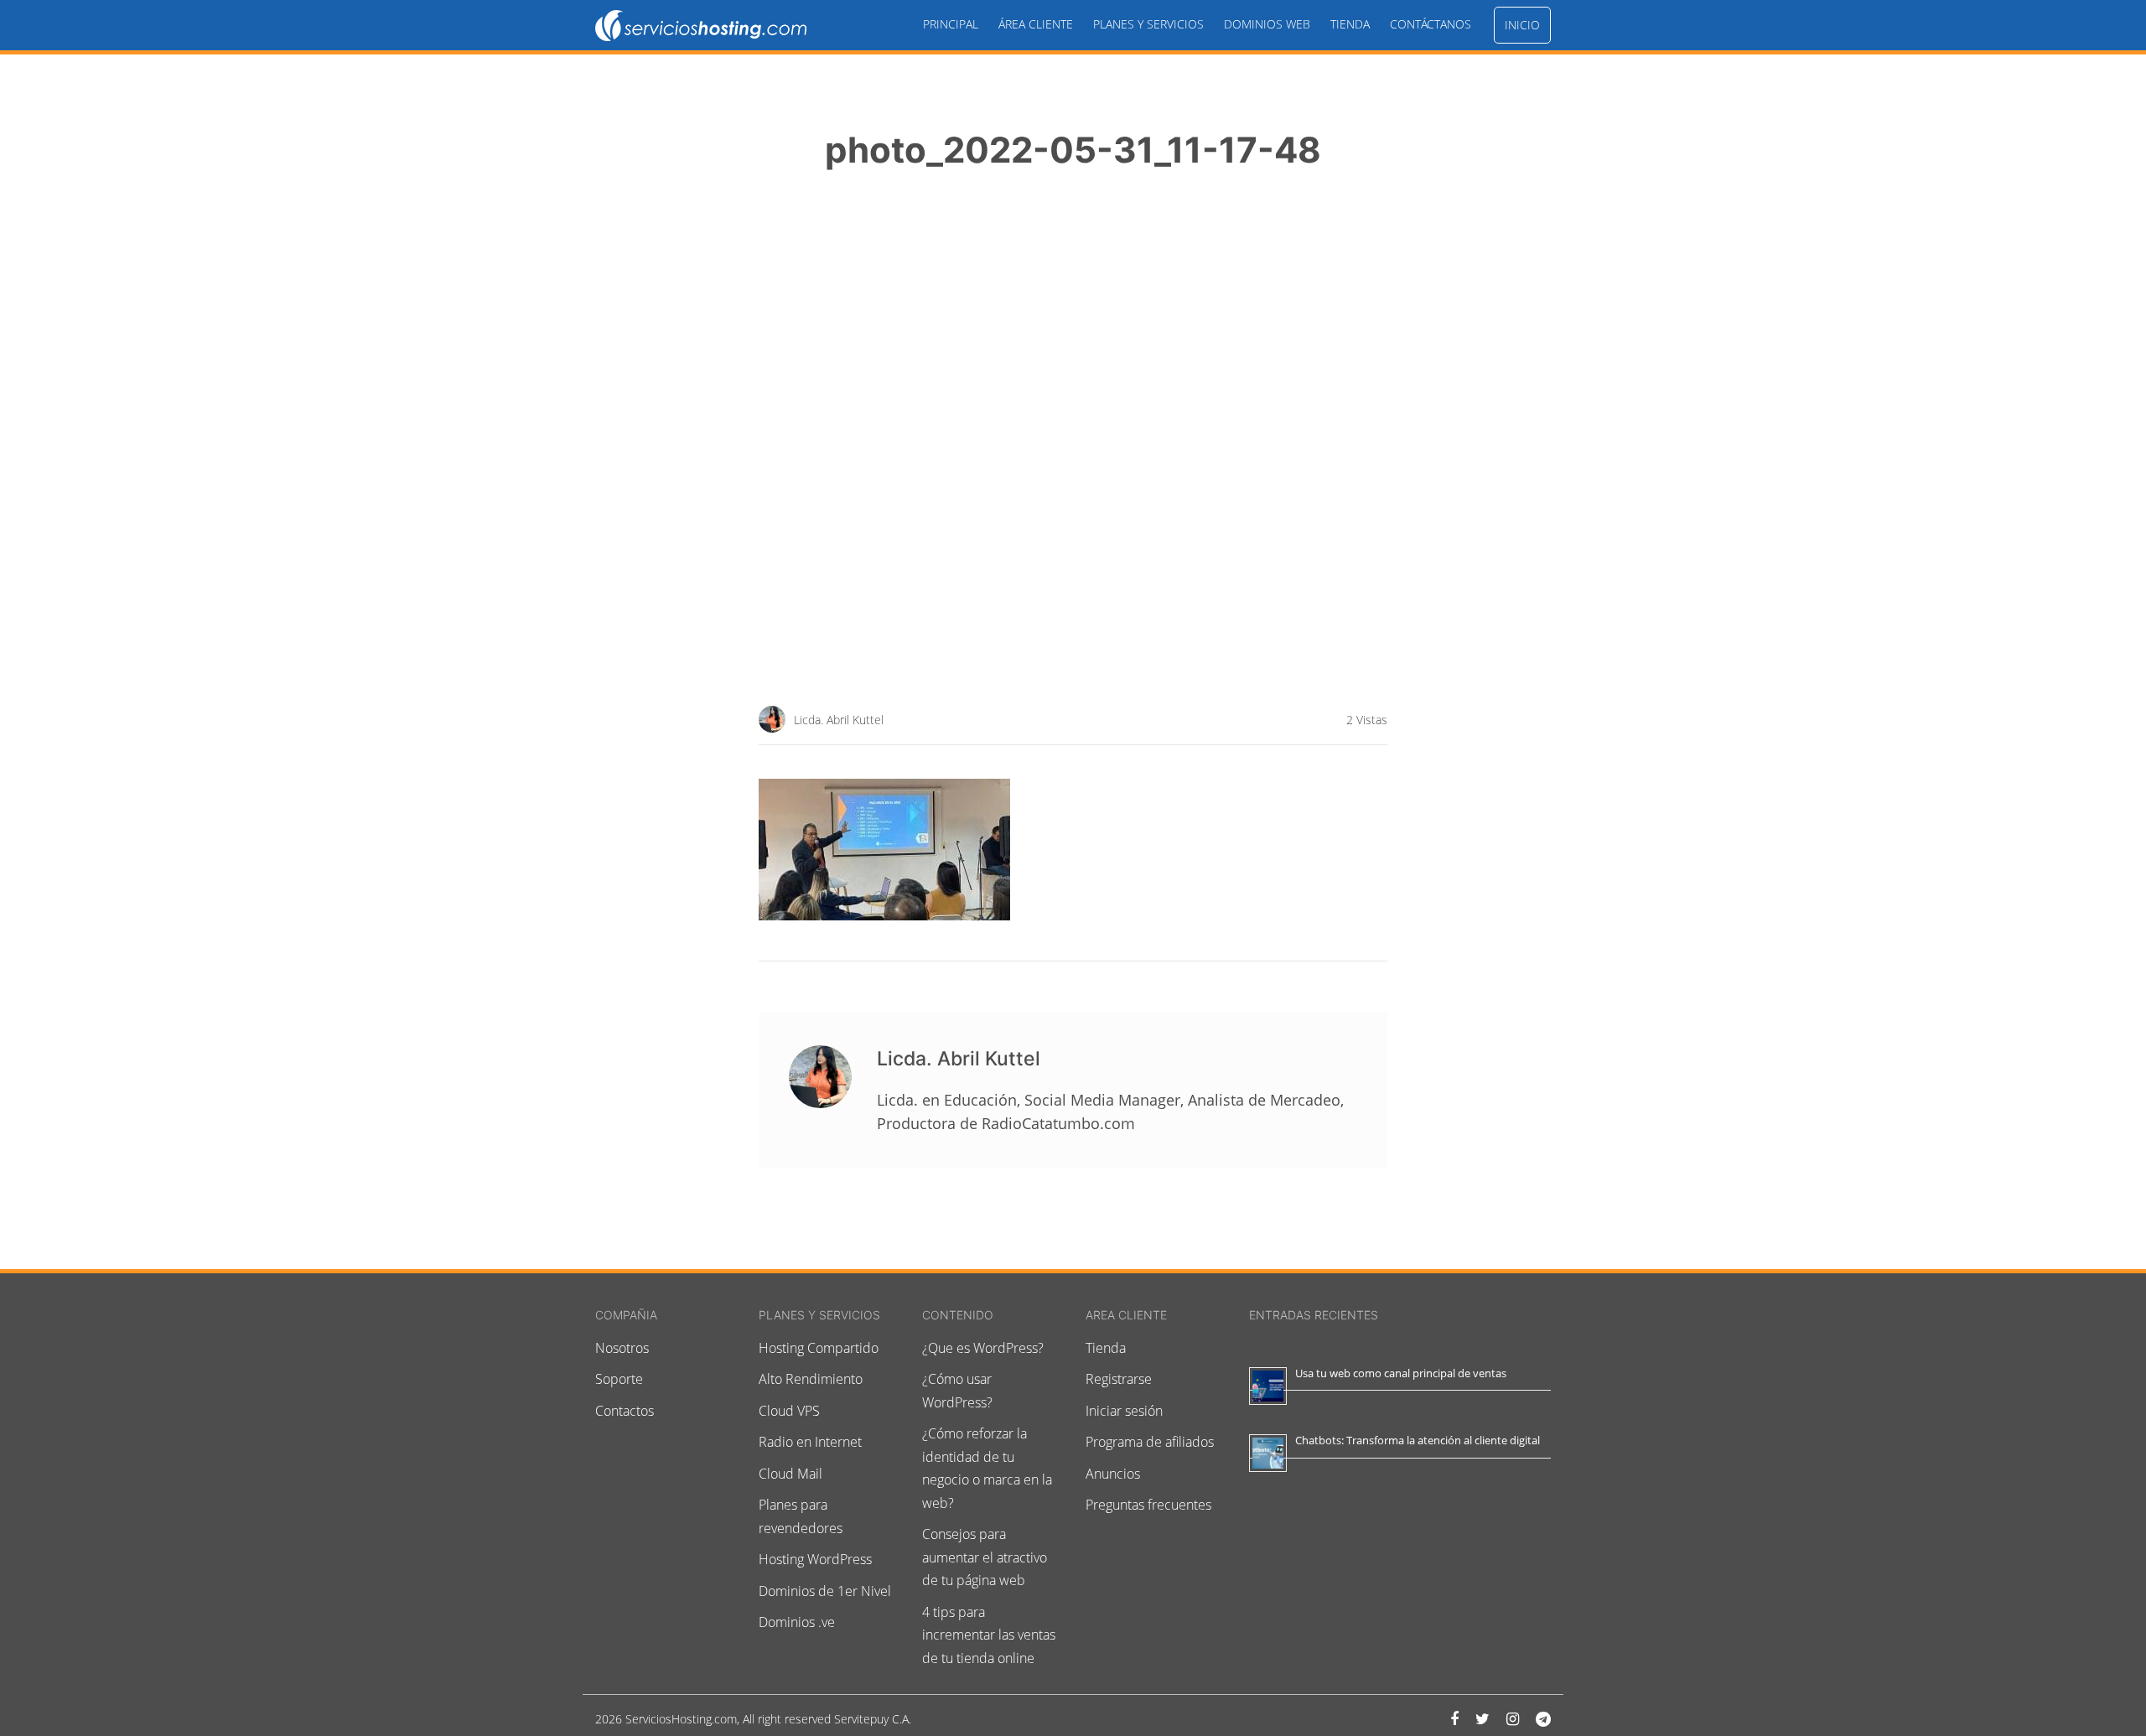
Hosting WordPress (815, 1559)
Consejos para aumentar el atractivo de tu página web (985, 1557)
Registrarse (1119, 1379)
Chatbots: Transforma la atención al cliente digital (1418, 1440)
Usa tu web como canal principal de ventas (1401, 1373)
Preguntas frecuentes (1148, 1505)
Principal (951, 24)
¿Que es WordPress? (983, 1348)
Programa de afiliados (1150, 1442)
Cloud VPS (789, 1411)
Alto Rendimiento (811, 1379)
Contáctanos (1431, 24)
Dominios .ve (797, 1622)
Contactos (625, 1411)
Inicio (1522, 25)
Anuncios (1113, 1474)
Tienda (1350, 24)
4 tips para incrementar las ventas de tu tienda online (989, 1635)
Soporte (619, 1379)
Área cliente (1036, 24)
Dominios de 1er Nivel (825, 1591)
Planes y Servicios (1148, 24)
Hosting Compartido (819, 1348)
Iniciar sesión (1124, 1411)
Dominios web (1267, 24)
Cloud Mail (790, 1474)
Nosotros (622, 1348)
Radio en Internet (810, 1442)
